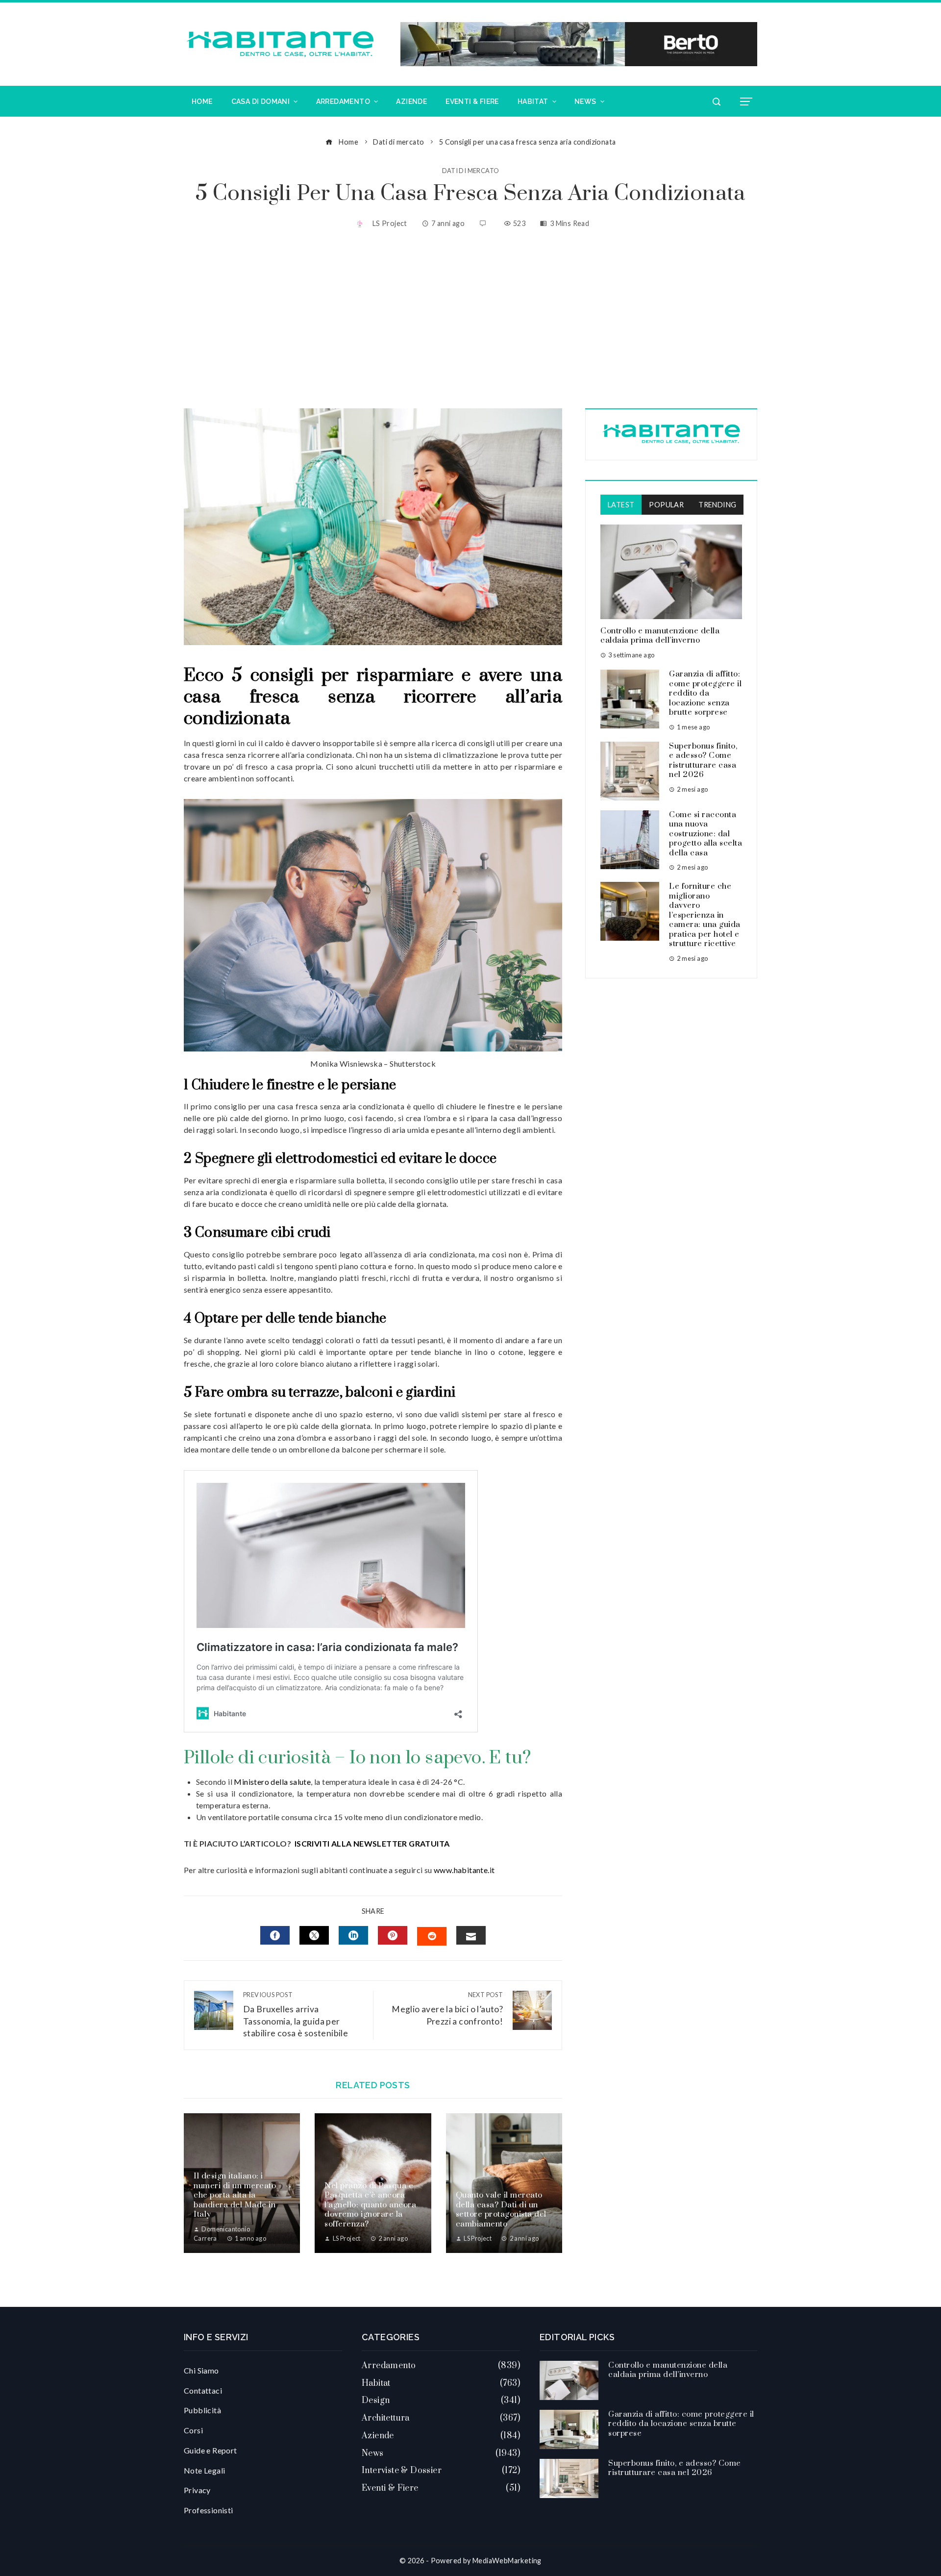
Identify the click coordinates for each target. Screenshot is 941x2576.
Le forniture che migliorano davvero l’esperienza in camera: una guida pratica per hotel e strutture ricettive (705, 915)
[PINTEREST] (393, 1935)
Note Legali (204, 2470)
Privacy (197, 2490)
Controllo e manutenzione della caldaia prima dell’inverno (660, 636)
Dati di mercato (471, 171)
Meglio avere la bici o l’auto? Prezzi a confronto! (447, 2009)
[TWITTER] (314, 1935)
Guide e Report (210, 2450)
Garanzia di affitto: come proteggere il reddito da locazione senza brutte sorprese (705, 693)
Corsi (193, 2430)
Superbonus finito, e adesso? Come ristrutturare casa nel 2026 (703, 761)
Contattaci (203, 2390)
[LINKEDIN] (353, 1935)
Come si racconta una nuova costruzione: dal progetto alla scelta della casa (706, 834)
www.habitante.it (464, 1870)
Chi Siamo (201, 2370)
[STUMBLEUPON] (432, 1936)
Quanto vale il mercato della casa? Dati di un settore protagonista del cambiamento (501, 2210)
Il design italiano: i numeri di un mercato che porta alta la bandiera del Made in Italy (235, 2195)
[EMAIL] (471, 1935)
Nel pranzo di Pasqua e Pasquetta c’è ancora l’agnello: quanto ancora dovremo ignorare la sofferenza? (370, 2205)
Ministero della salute (272, 1782)
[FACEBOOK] (275, 1935)
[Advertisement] (470, 320)
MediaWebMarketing (507, 2561)
